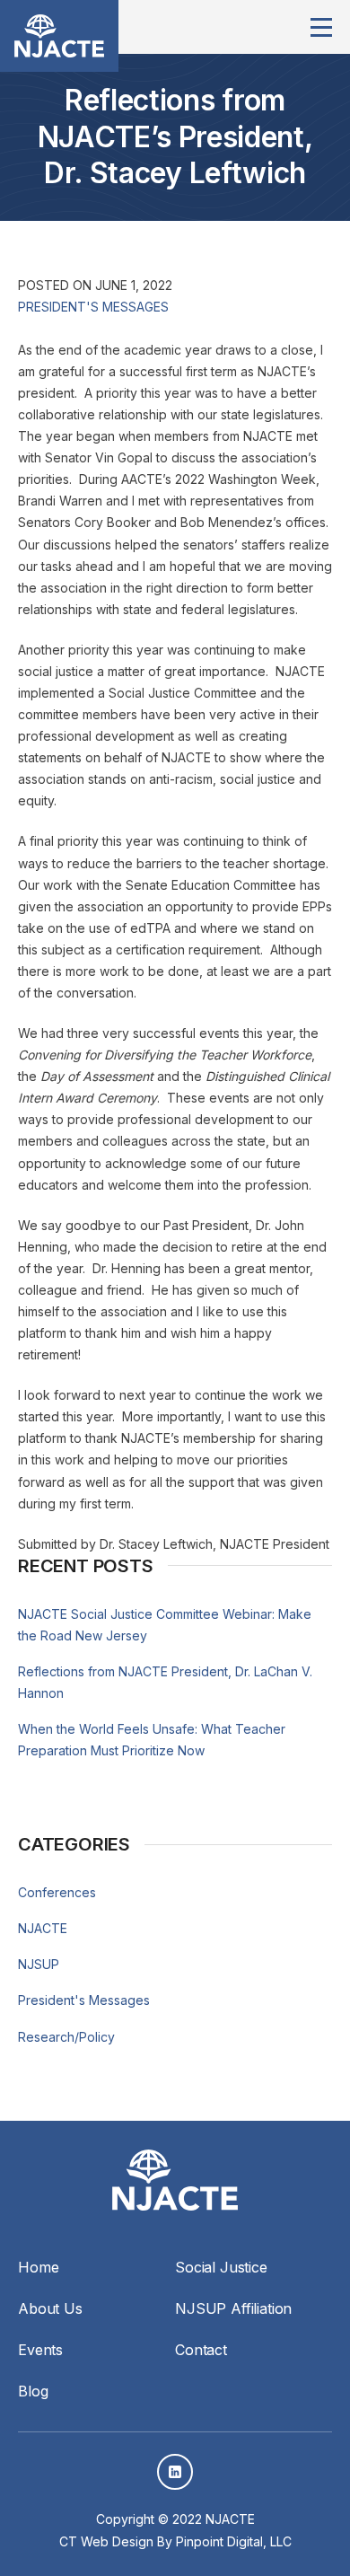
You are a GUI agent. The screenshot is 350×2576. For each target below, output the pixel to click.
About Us (50, 2308)
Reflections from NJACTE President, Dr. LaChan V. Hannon (165, 1682)
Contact (201, 2350)
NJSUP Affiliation (233, 2308)
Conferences (57, 1892)
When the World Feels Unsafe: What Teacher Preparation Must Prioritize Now (152, 1740)
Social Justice (221, 2267)
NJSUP (39, 1964)
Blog (33, 2391)
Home (38, 2267)
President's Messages (93, 307)
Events (40, 2350)
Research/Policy (66, 2037)
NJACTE (43, 1928)
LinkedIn (175, 2472)
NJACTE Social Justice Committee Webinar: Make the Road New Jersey (165, 1625)
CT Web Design (106, 2541)
